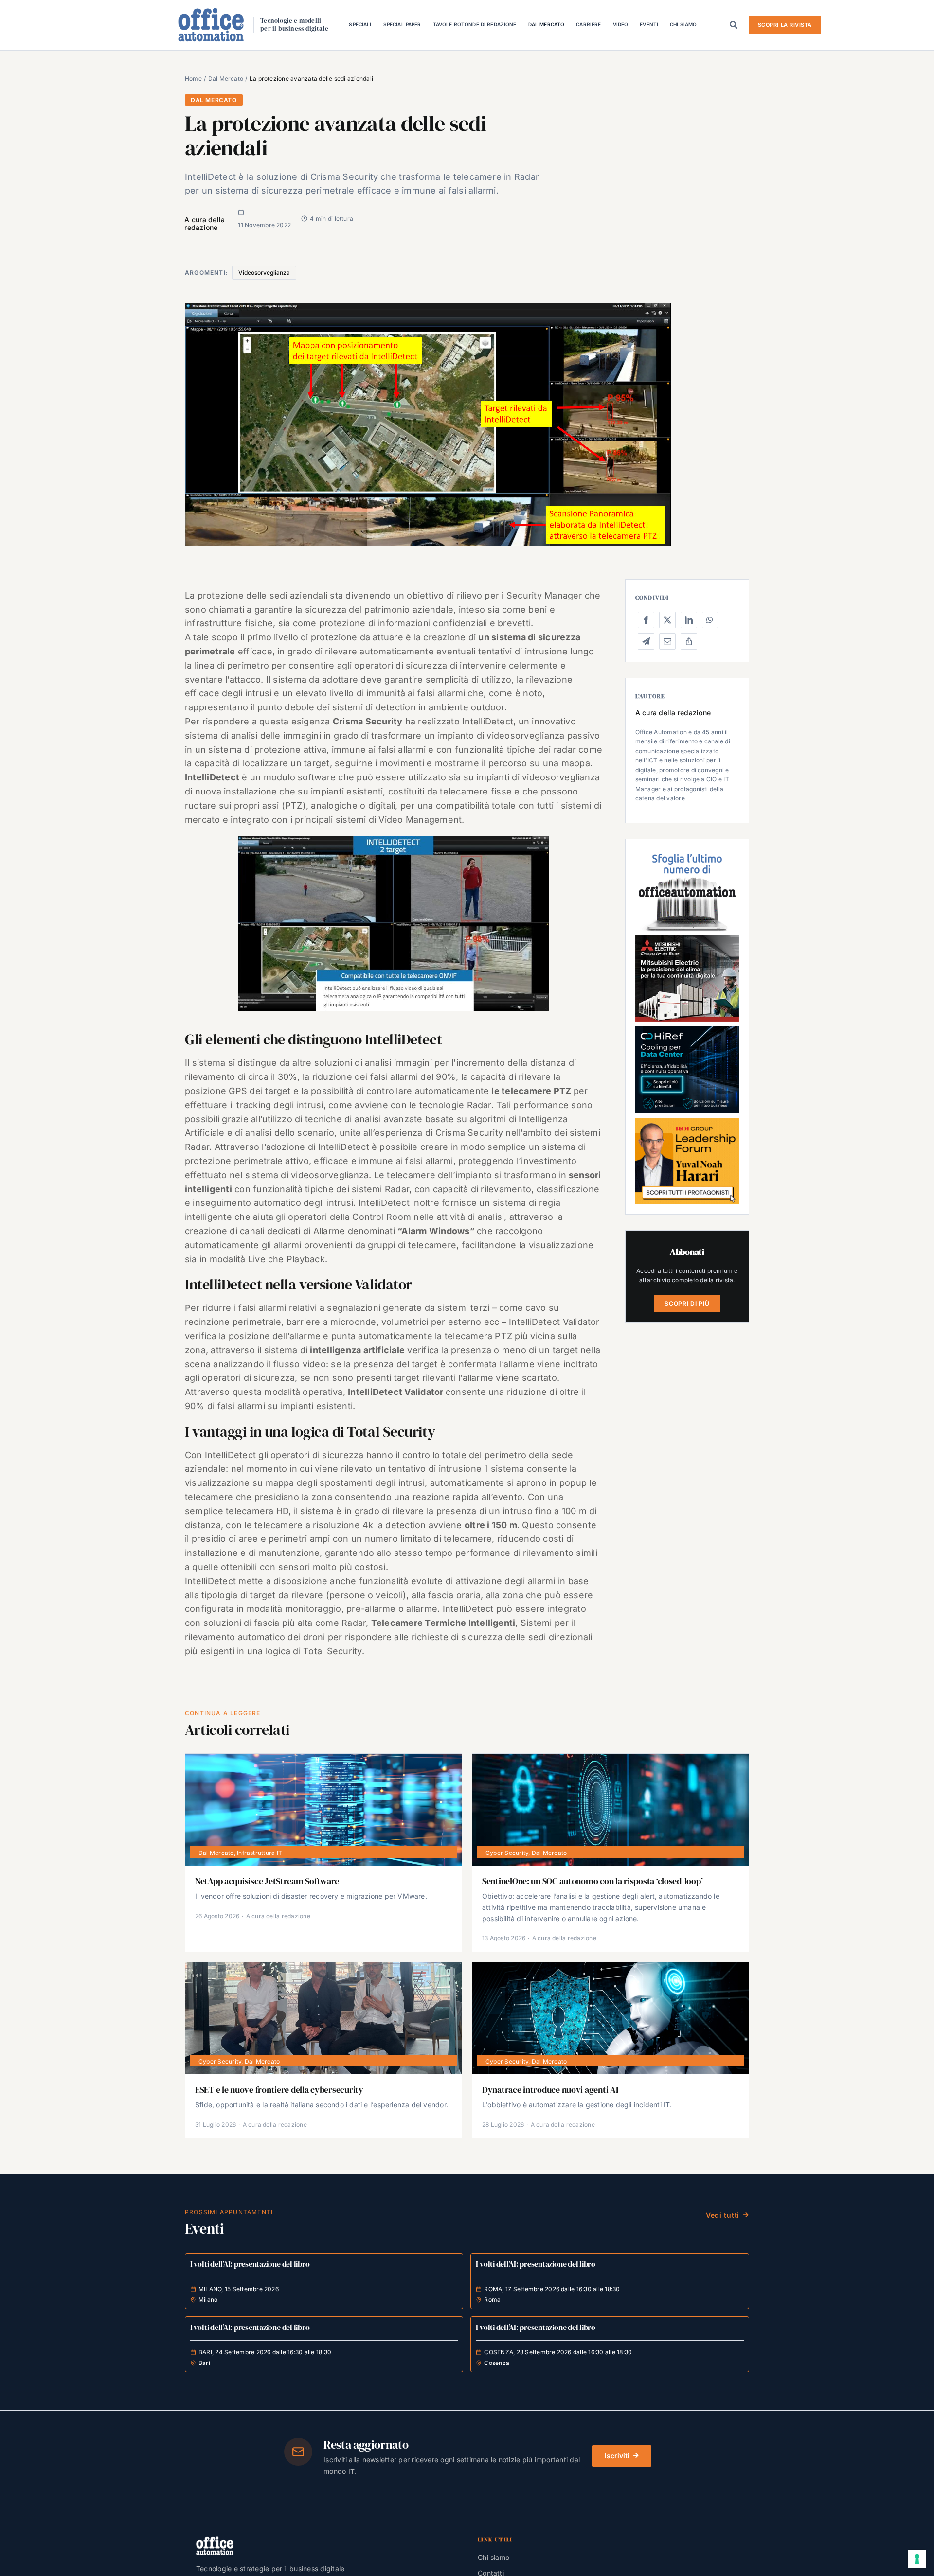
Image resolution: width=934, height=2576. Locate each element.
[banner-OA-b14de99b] (687, 1030)
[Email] (667, 641)
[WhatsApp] (710, 620)
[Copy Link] (689, 641)
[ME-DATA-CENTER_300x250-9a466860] (687, 939)
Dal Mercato (214, 100)
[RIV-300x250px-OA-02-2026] (687, 853)
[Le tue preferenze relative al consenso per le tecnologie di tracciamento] (917, 2559)
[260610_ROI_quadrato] (687, 1122)
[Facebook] (646, 620)
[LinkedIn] (689, 620)
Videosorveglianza (264, 273)
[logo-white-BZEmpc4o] (215, 2540)
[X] (667, 620)
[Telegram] (646, 641)
